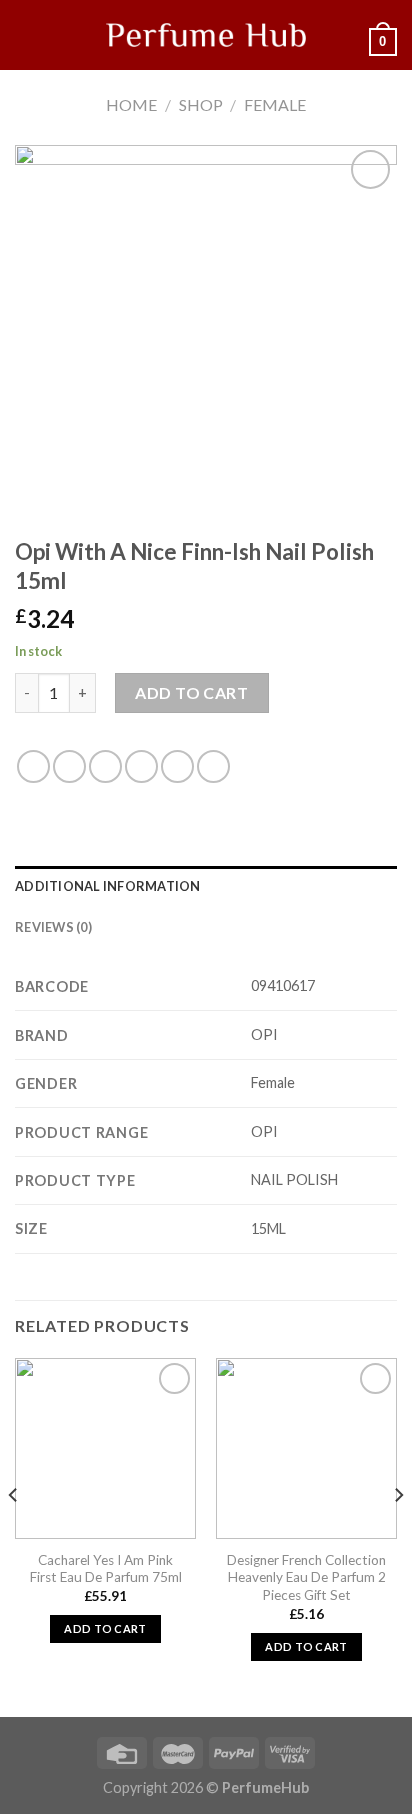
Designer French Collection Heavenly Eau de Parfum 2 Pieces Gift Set (306, 1577)
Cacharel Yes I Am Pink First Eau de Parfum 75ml (106, 1569)
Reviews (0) (53, 927)
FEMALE (275, 104)
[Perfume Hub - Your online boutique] (206, 35)
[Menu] (27, 34)
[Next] (398, 1535)
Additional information (108, 886)
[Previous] (14, 1535)
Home (131, 104)
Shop (201, 104)
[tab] (206, 886)
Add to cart (191, 692)
